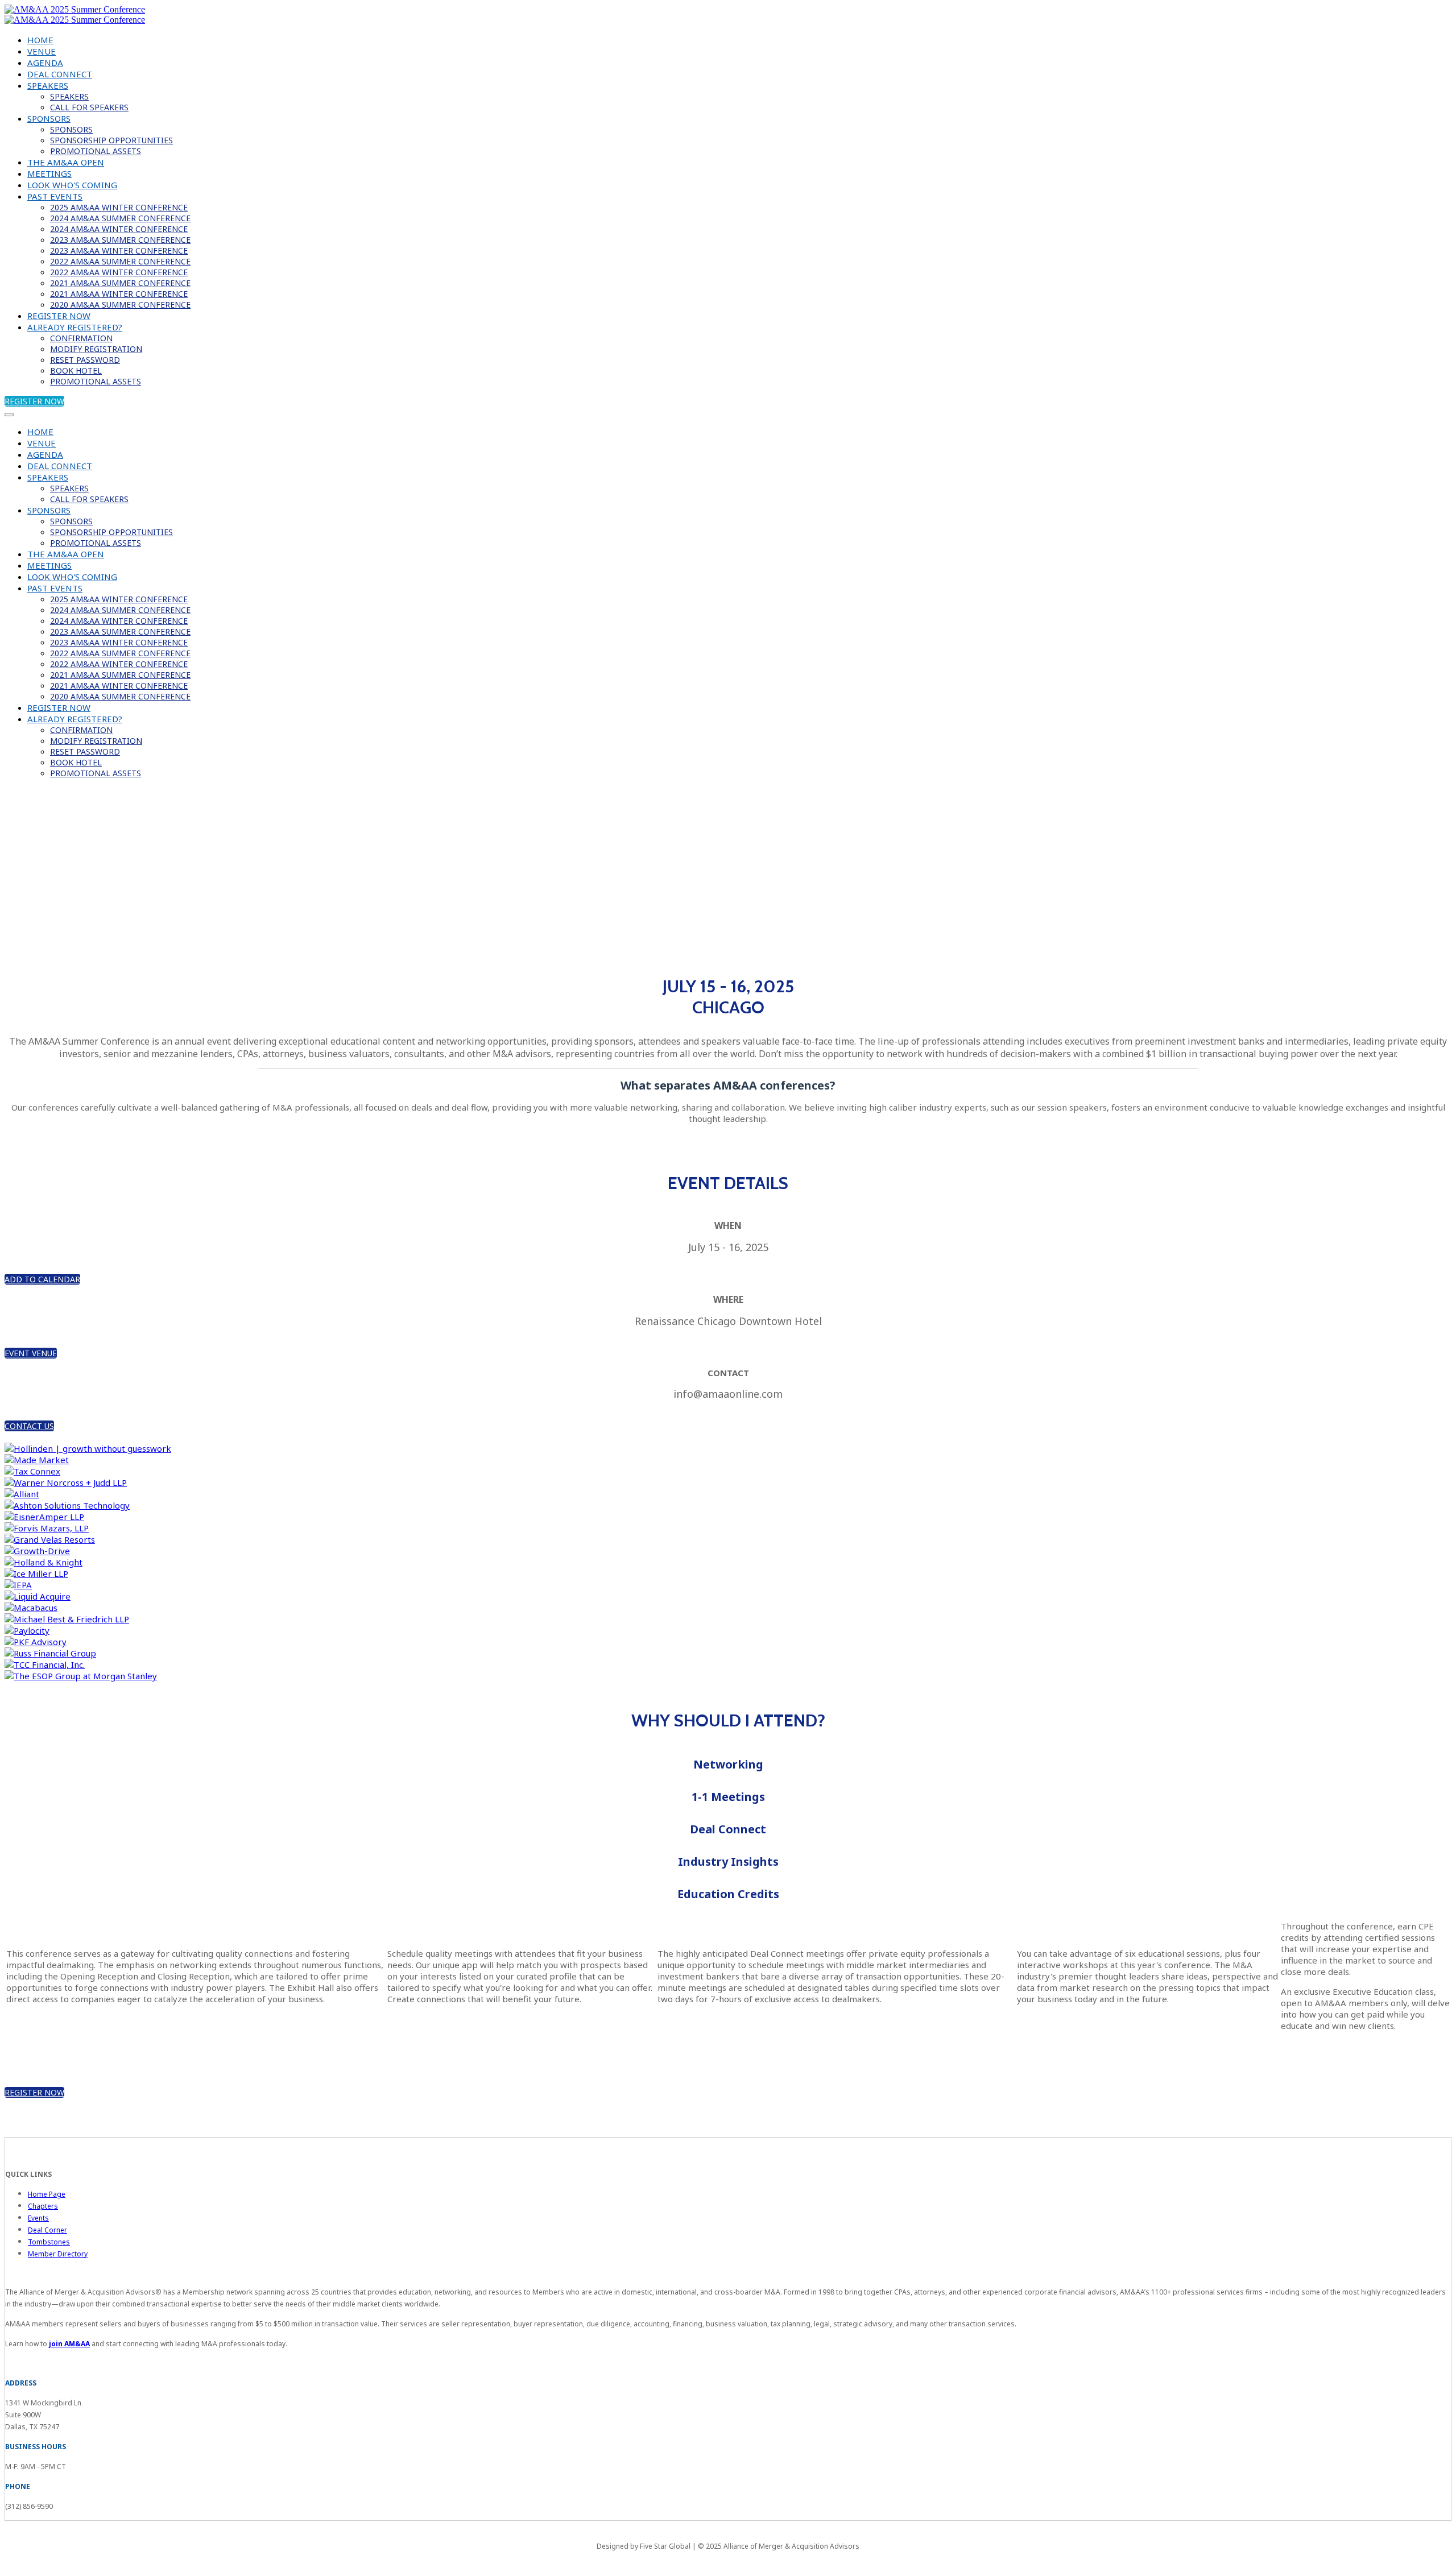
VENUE (42, 51)
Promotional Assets (96, 151)
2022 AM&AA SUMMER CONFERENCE (120, 261)
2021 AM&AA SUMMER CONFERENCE (120, 283)
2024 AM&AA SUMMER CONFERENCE (120, 218)
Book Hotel (76, 370)
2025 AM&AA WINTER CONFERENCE (119, 207)
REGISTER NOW (59, 316)
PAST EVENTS (55, 196)
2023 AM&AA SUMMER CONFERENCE (120, 240)
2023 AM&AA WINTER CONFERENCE (119, 250)
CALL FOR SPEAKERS (89, 107)
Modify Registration (96, 349)
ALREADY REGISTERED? (75, 327)
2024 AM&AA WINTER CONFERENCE (119, 229)
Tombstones (49, 2242)
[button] (34, 401)
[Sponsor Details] (88, 1448)
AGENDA (45, 63)
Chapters (43, 2206)
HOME (40, 40)
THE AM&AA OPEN (66, 162)
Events (38, 2218)
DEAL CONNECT (60, 74)
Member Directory (58, 2254)
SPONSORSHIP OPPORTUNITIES (111, 140)
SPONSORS (49, 118)
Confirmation (81, 338)
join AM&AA (69, 2344)
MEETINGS (49, 173)
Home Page (47, 2194)
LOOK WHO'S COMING (72, 185)
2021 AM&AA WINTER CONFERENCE (119, 294)
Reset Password (85, 360)
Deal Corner (47, 2230)
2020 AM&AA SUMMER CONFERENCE (120, 305)
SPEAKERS (48, 85)
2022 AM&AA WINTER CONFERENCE (119, 272)
